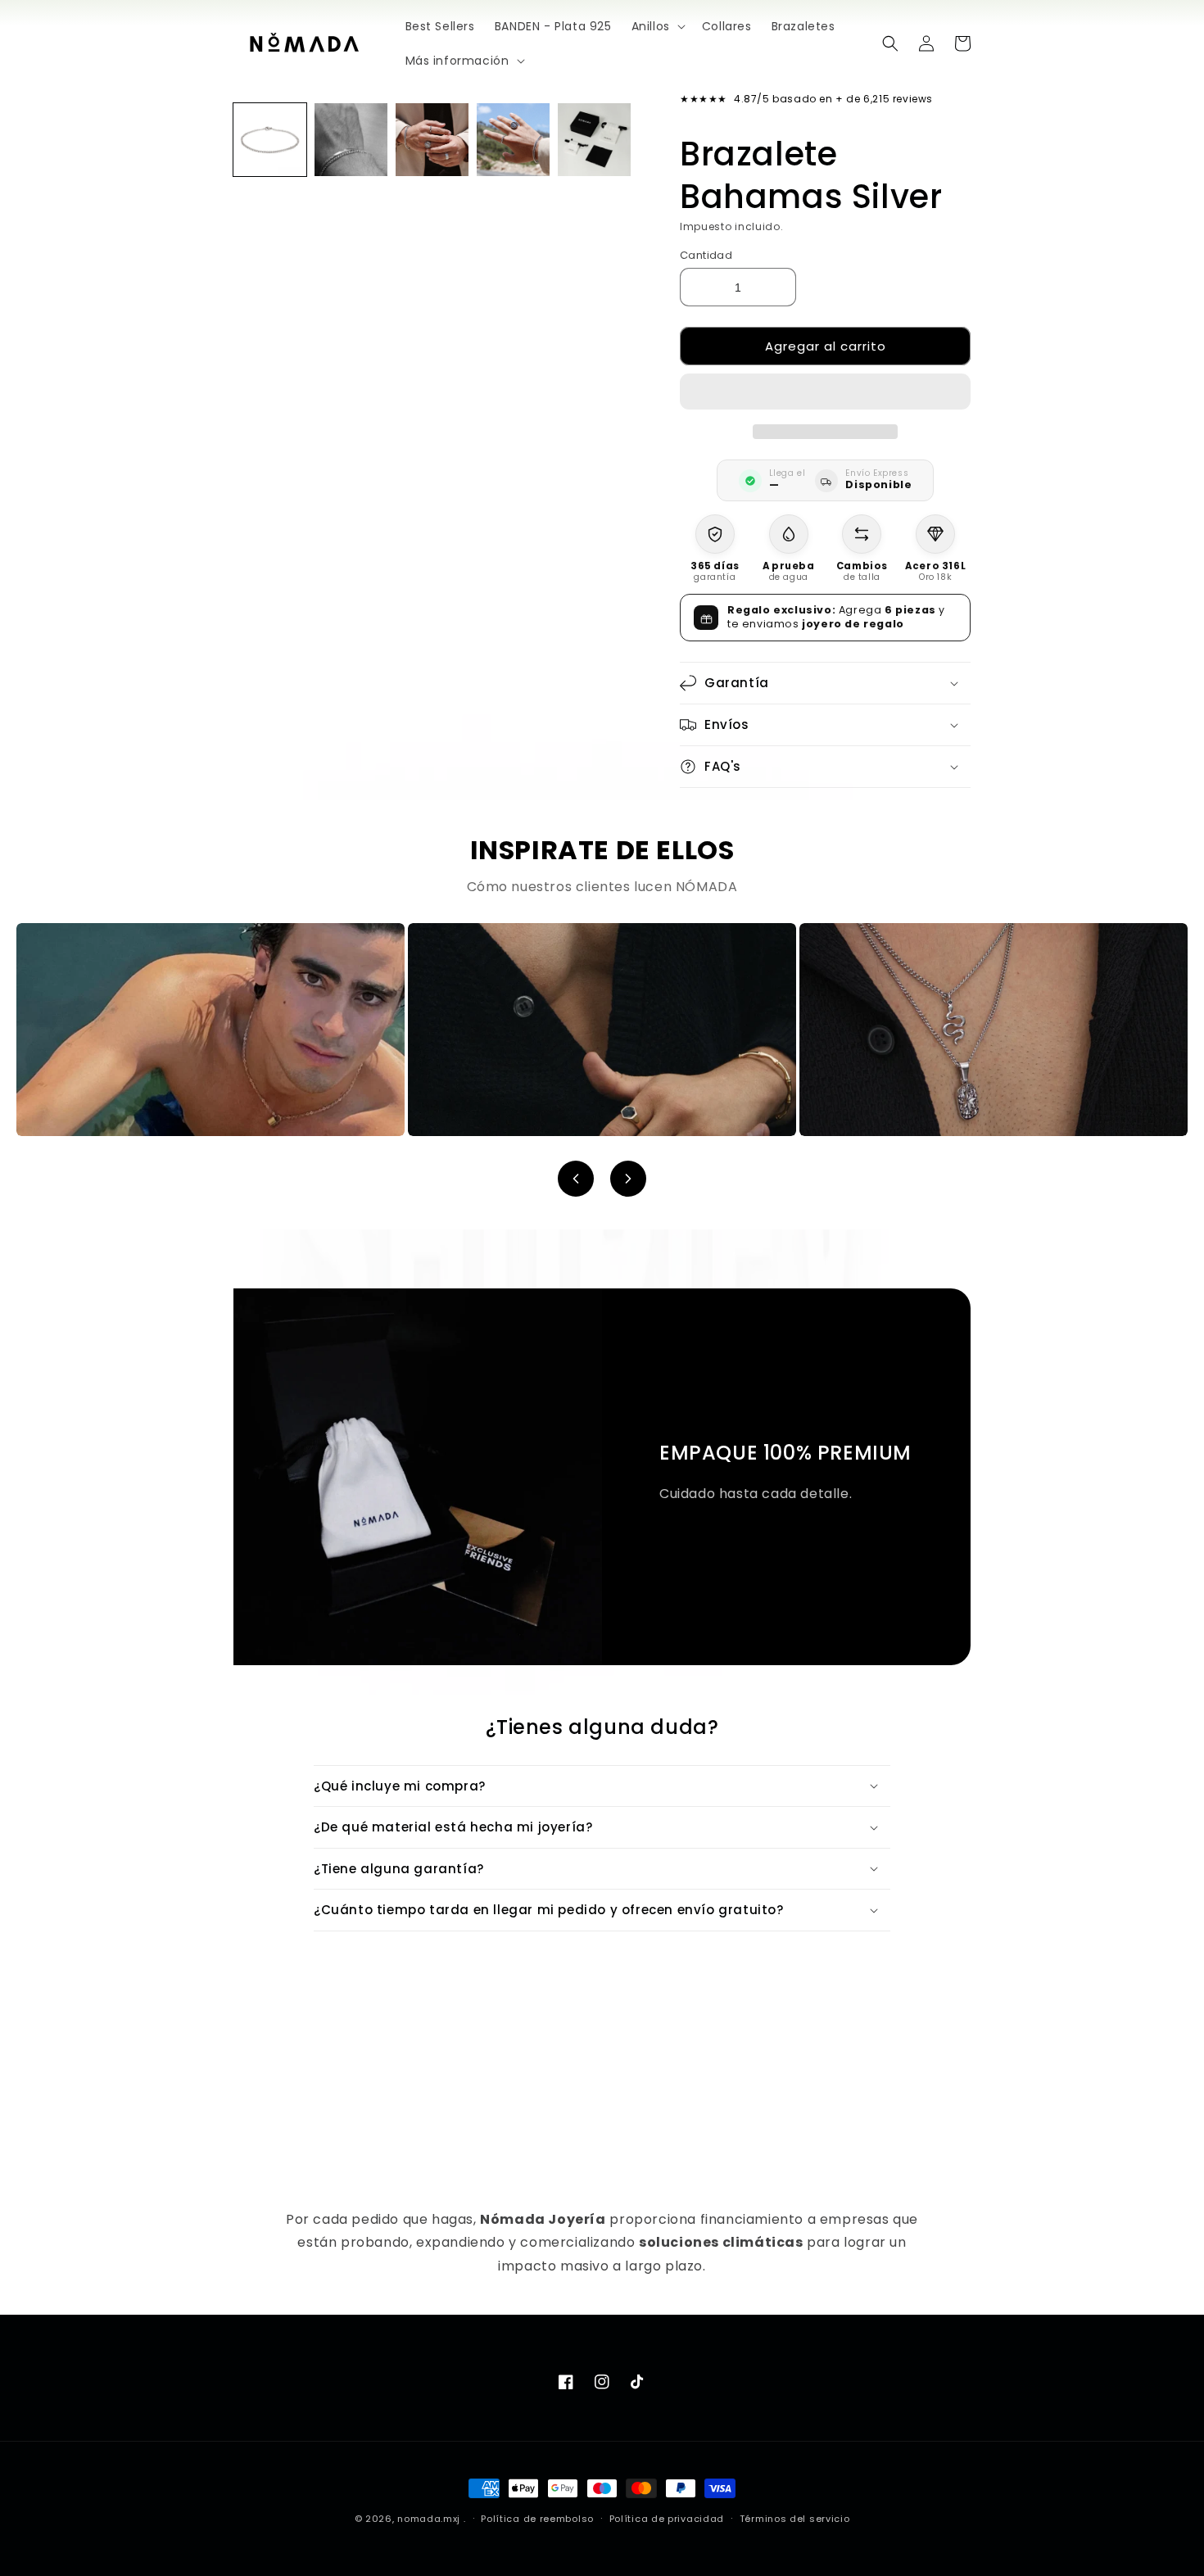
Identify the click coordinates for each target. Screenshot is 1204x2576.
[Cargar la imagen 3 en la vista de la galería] (432, 140)
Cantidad (706, 255)
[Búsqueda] (890, 43)
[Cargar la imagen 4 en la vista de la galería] (513, 140)
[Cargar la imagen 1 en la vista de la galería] (270, 140)
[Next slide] (628, 1179)
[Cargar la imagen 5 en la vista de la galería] (594, 140)
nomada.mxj (429, 2519)
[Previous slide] (576, 1179)
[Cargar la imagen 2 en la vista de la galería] (351, 140)
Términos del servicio (795, 2519)
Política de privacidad (667, 2519)
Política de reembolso (537, 2519)
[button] (825, 392)
